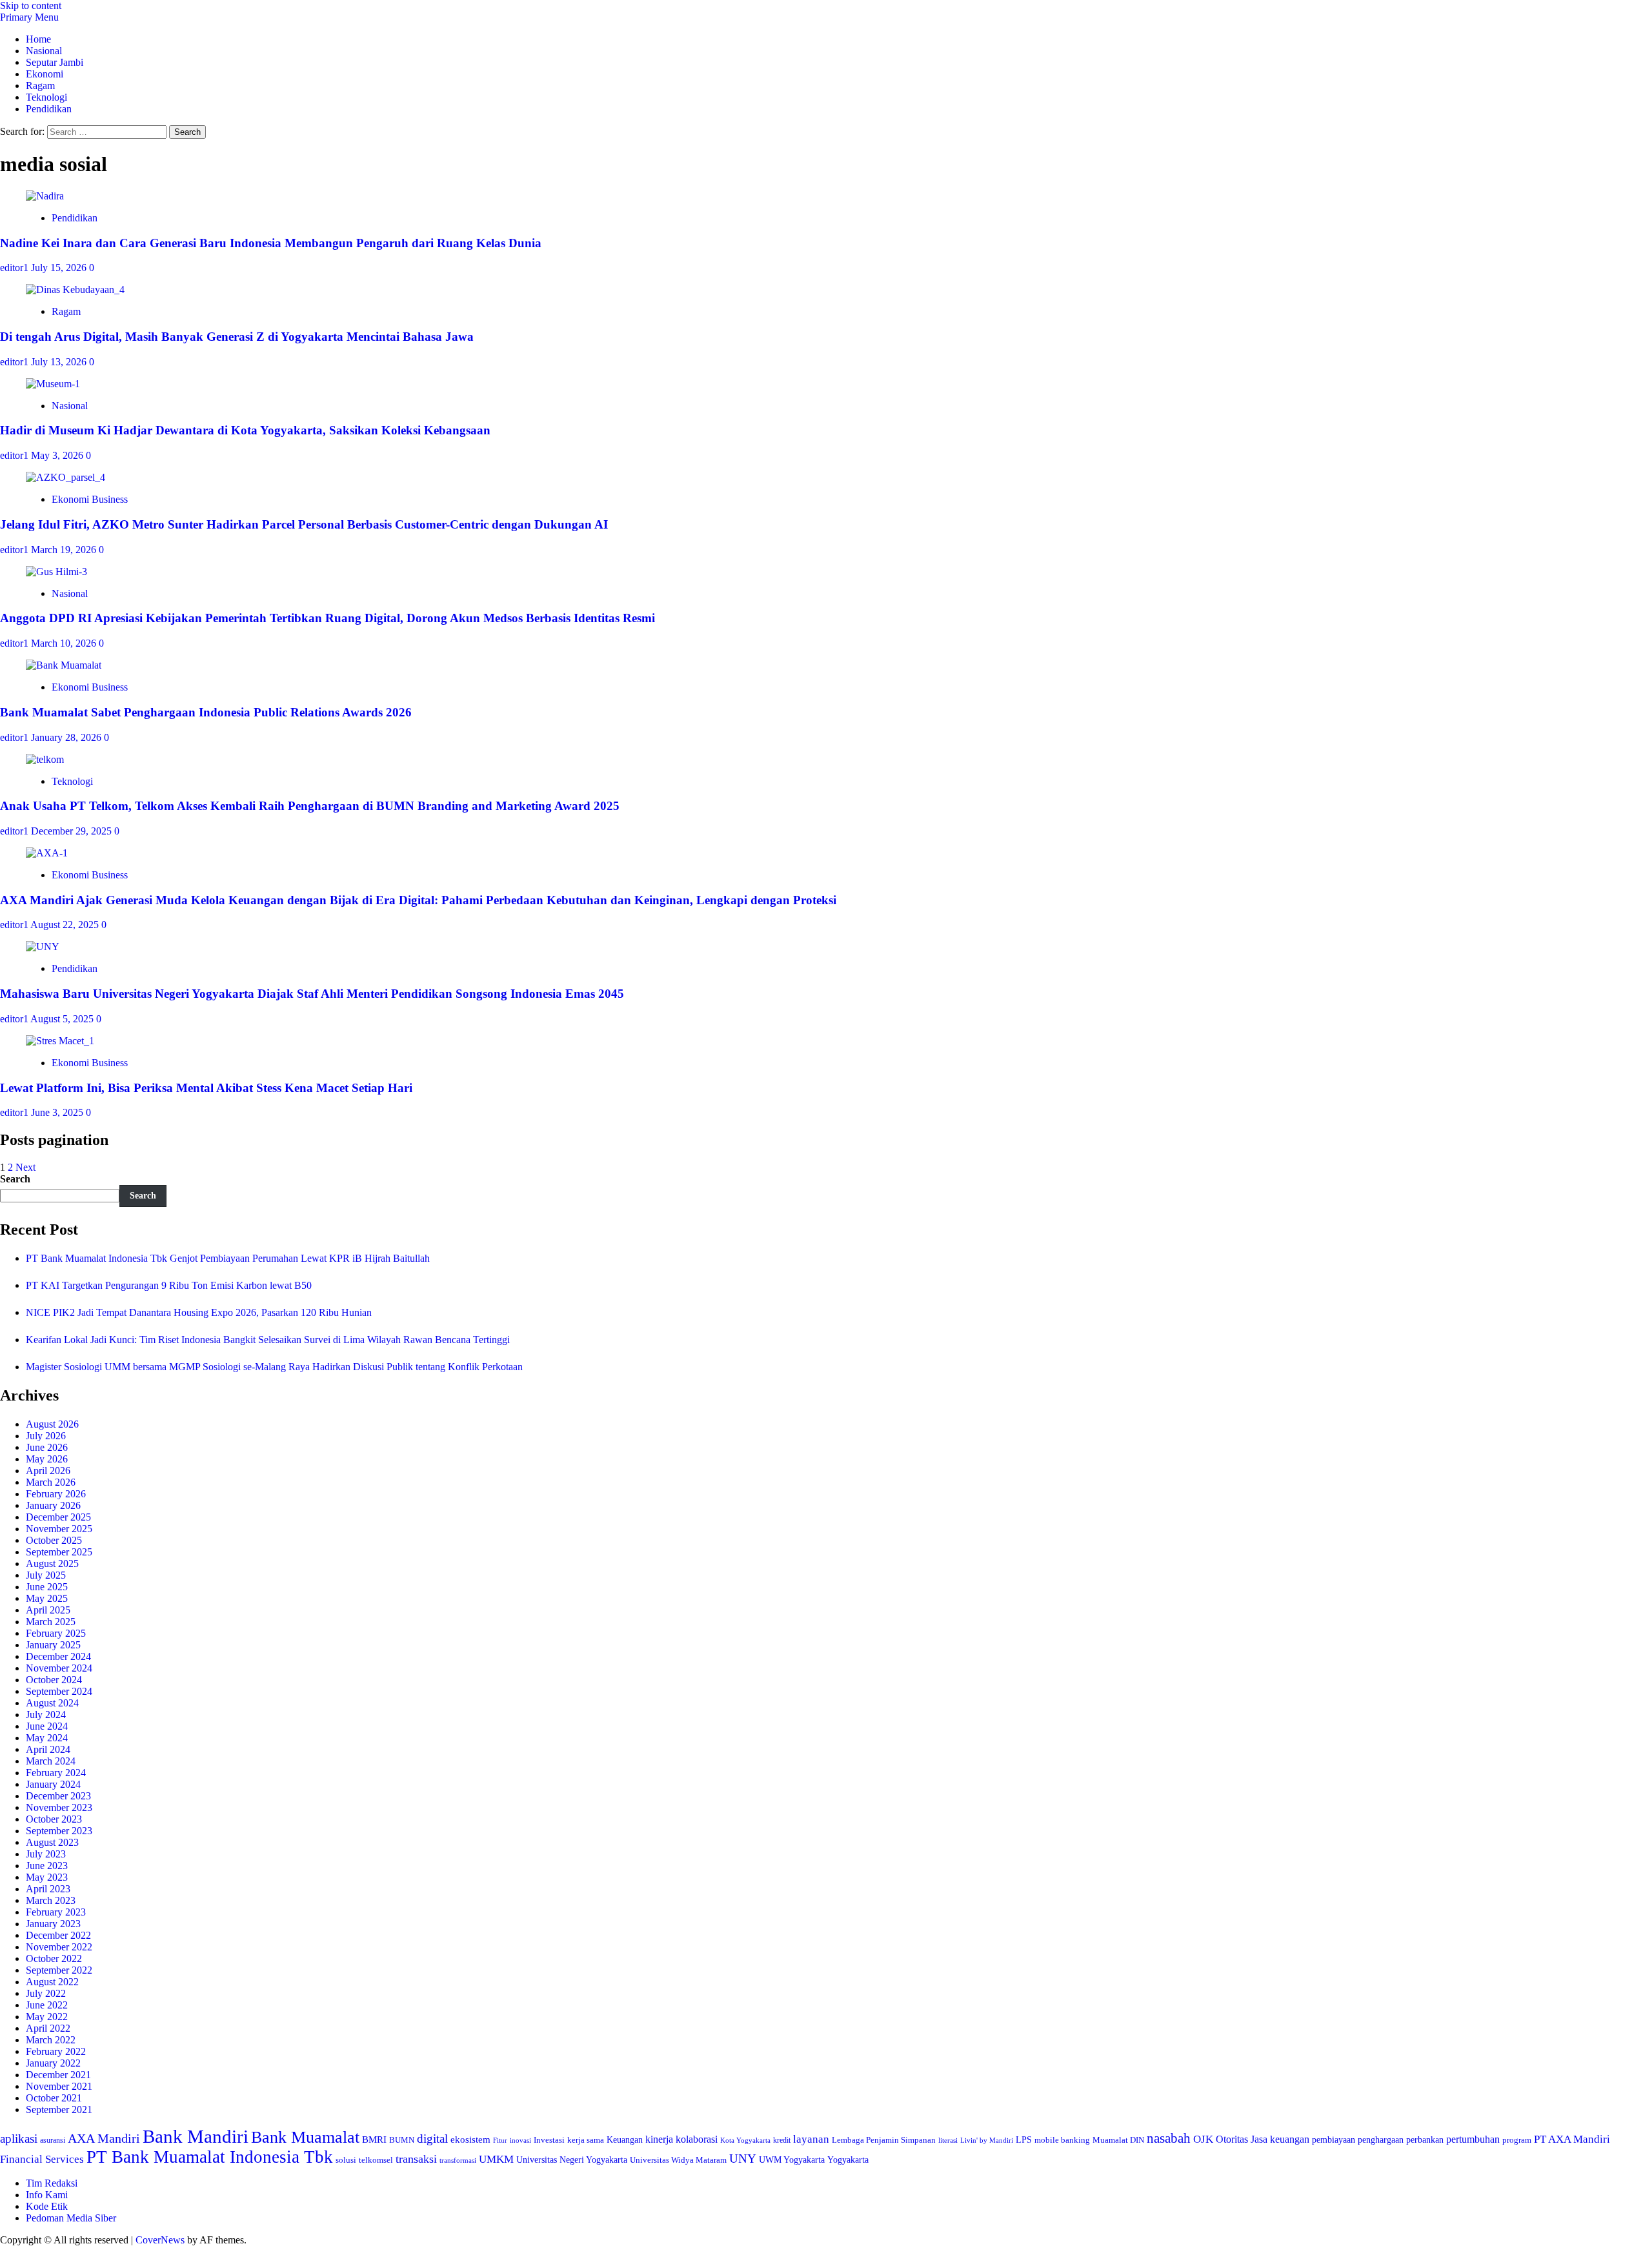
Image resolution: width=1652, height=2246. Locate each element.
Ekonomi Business (90, 499)
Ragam (40, 86)
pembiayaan (1334, 2140)
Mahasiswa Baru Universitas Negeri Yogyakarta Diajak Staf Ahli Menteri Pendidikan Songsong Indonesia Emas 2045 (312, 994)
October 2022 (54, 1958)
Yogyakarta (848, 2160)
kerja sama (586, 2140)
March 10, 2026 (65, 643)
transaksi (416, 2159)
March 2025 (51, 1622)
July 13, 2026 (60, 362)
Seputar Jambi (55, 62)
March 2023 (51, 1900)
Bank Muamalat (305, 2137)
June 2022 (47, 2005)
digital (432, 2139)
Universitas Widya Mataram (678, 2160)
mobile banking (1062, 2140)
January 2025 (53, 1645)
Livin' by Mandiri (987, 2140)
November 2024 (59, 1668)
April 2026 (48, 1471)
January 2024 (53, 1784)
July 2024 (46, 1715)
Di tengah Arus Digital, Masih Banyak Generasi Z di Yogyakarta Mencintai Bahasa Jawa (237, 337)
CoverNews (160, 2240)
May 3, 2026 (58, 455)
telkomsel (376, 2160)
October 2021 (54, 2098)
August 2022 (52, 1982)
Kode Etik (47, 2206)
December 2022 (58, 1935)
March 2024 (51, 1761)
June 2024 (47, 1726)
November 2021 (59, 2086)
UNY (743, 2159)
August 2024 (52, 1703)
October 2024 (54, 1680)
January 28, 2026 (67, 737)
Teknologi (46, 97)
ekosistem (470, 2140)
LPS (1024, 2140)
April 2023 (48, 1889)
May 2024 (47, 1738)
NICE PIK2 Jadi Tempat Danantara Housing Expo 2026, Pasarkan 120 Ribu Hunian (199, 1312)
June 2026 (47, 1447)
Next (25, 1167)
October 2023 (54, 1819)
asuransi (53, 2140)
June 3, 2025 (58, 1112)
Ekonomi (45, 74)
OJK (1203, 2139)
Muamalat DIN (1118, 2140)
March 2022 (51, 2040)
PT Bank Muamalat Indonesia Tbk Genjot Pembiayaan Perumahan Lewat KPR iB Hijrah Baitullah (228, 1258)
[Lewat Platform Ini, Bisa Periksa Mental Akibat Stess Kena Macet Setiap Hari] (60, 1041)
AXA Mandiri (104, 2138)
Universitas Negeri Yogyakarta (572, 2160)
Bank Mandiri (196, 2136)
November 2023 (59, 1807)
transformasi (458, 2160)
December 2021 (58, 2075)
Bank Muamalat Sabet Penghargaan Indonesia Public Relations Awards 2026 (206, 712)
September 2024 (59, 1691)
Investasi (549, 2140)
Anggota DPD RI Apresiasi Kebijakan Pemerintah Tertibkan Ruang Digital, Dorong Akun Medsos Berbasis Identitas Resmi (327, 618)
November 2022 (59, 1947)
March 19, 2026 (65, 550)
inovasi (520, 2140)
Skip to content (31, 5)
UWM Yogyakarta (792, 2160)
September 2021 (59, 2109)
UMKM (496, 2159)
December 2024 (58, 1656)
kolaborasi (697, 2140)
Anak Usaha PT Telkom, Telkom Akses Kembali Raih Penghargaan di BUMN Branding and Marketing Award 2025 (310, 806)
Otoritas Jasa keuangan (1263, 2139)
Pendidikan (49, 109)
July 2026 (46, 1436)
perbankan (1425, 2140)
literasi (948, 2140)
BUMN (402, 2140)
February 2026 (56, 1494)
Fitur (500, 2140)
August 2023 (52, 1842)
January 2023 (53, 1924)
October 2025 (54, 1540)
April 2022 (48, 2028)
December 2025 (58, 1517)
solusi (346, 2160)
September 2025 (59, 1552)
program (1517, 2140)
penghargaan (1381, 2140)
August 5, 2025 (63, 1019)
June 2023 (47, 1866)
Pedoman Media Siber (71, 2218)
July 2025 (46, 1575)
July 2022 (46, 1993)
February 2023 (56, 1912)
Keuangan (625, 2140)
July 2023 (46, 1854)
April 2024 (48, 1749)
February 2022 (56, 2051)
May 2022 (47, 2017)
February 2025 (56, 1633)
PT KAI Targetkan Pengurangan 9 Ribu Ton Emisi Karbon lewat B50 (169, 1285)
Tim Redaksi (52, 2183)
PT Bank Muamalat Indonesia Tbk (210, 2157)
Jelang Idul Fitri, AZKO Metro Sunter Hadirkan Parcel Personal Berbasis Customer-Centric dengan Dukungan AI (304, 524)
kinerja (659, 2139)
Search (15, 1179)
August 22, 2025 (66, 925)
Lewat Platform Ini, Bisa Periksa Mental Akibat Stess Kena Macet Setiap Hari (206, 1088)
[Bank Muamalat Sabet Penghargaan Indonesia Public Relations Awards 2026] (64, 665)
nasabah (1169, 2138)
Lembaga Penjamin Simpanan (884, 2140)
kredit (782, 2140)
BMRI (374, 2140)
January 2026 (53, 1505)
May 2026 (47, 1459)
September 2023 (59, 1831)
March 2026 (51, 1482)
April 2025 (48, 1610)
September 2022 (59, 1970)
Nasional (44, 51)
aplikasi (19, 2139)
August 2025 (52, 1563)
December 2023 (58, 1796)
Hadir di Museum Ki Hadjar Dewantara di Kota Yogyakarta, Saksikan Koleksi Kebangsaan (245, 430)
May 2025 (47, 1598)
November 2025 (59, 1529)
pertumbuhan (1473, 2139)
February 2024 (56, 1773)
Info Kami (47, 2195)
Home (38, 39)
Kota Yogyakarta (745, 2140)
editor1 (15, 268)
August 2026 (52, 1424)
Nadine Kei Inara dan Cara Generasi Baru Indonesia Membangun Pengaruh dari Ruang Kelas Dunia (271, 243)
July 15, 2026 (60, 268)
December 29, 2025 (73, 831)
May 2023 (47, 1877)
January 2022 (53, 2063)
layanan (811, 2139)
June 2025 (47, 1587)
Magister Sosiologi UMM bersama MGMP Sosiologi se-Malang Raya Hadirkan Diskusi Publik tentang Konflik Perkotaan (274, 1367)
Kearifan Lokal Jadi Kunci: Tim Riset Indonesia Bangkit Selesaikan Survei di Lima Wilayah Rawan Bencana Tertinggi (268, 1340)
